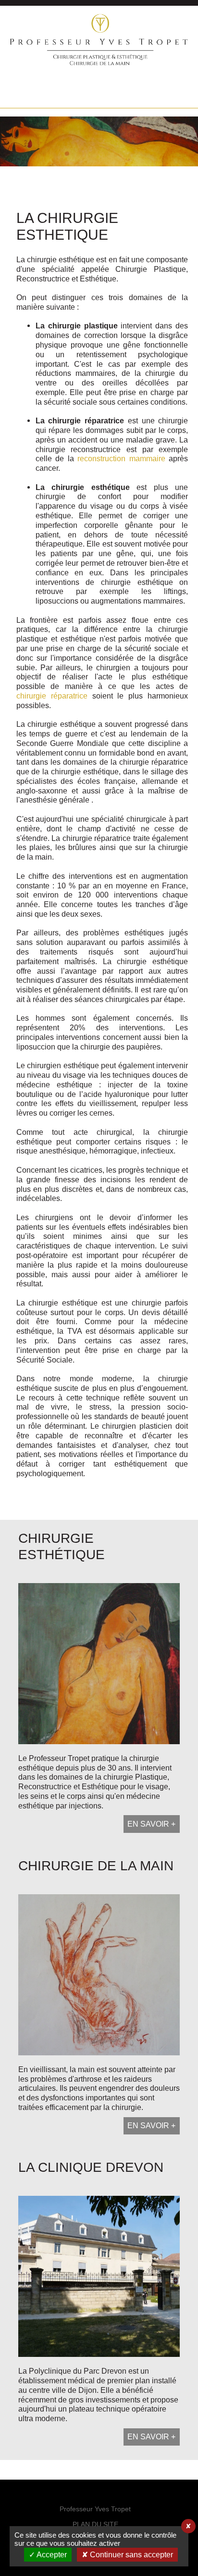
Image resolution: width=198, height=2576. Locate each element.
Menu (177, 94)
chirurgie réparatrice (52, 696)
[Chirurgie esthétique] (99, 1632)
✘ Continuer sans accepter (127, 2555)
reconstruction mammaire (121, 458)
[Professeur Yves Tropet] (99, 63)
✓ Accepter (48, 2555)
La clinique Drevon (91, 2167)
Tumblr (99, 94)
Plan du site (95, 2524)
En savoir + (151, 1824)
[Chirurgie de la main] (99, 1951)
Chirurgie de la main (96, 1866)
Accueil (21, 94)
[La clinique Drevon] (99, 2253)
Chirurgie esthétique (62, 1546)
